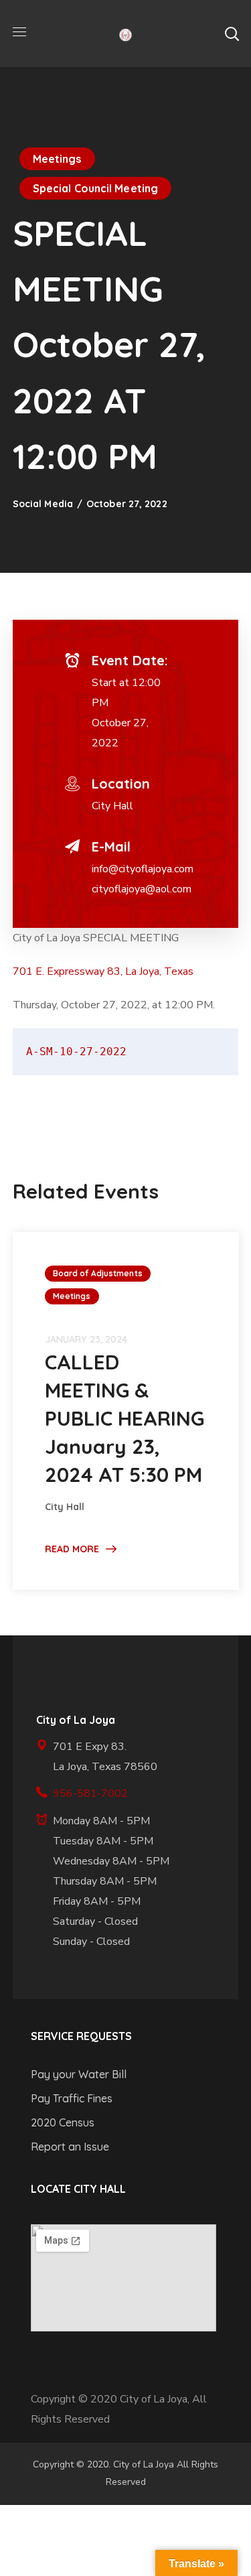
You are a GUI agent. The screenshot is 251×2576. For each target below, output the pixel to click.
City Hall (112, 806)
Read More (72, 1549)
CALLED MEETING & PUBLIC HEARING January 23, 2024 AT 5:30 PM (124, 1418)
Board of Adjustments (98, 1273)
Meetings (57, 159)
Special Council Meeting (95, 188)
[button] (232, 33)
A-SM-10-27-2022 (76, 1052)
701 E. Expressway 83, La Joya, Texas (103, 971)
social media (43, 504)
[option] (126, 1411)
